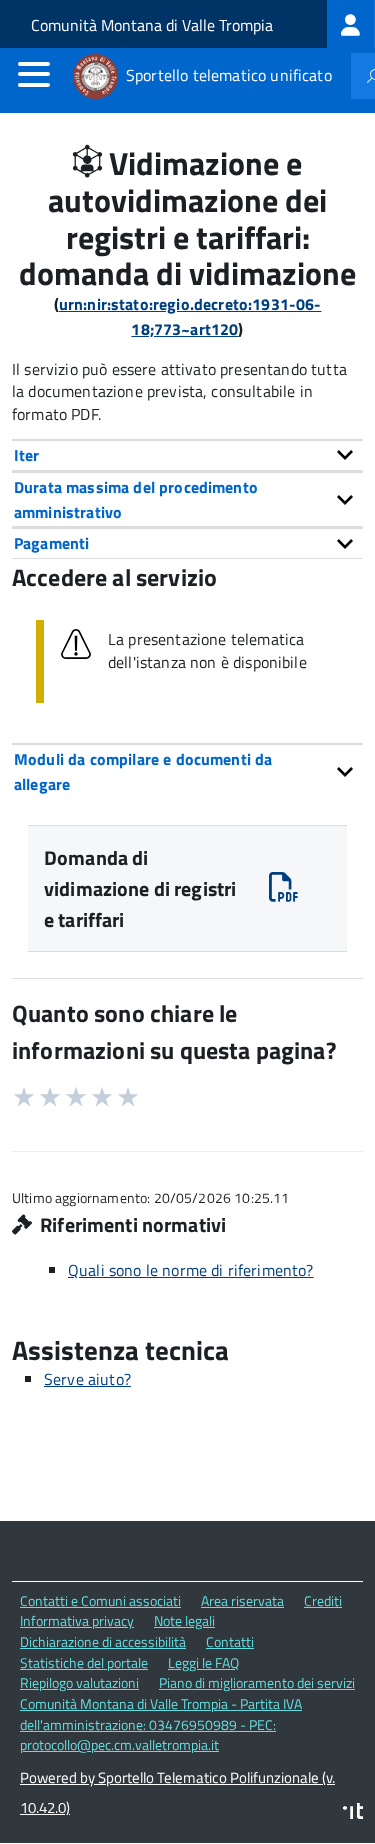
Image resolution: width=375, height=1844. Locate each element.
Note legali (184, 1620)
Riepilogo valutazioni (79, 1682)
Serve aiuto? (87, 1379)
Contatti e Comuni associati (100, 1600)
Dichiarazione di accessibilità (103, 1641)
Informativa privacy (77, 1620)
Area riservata (242, 1600)
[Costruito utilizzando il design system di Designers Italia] (353, 1813)
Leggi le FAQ (203, 1662)
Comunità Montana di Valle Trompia (152, 25)
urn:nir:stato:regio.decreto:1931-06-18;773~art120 (190, 316)
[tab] (187, 455)
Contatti (230, 1641)
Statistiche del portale (84, 1662)
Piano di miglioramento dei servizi (257, 1682)
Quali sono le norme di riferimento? (191, 1270)
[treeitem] (351, 24)
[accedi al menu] (34, 74)
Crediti (323, 1600)
